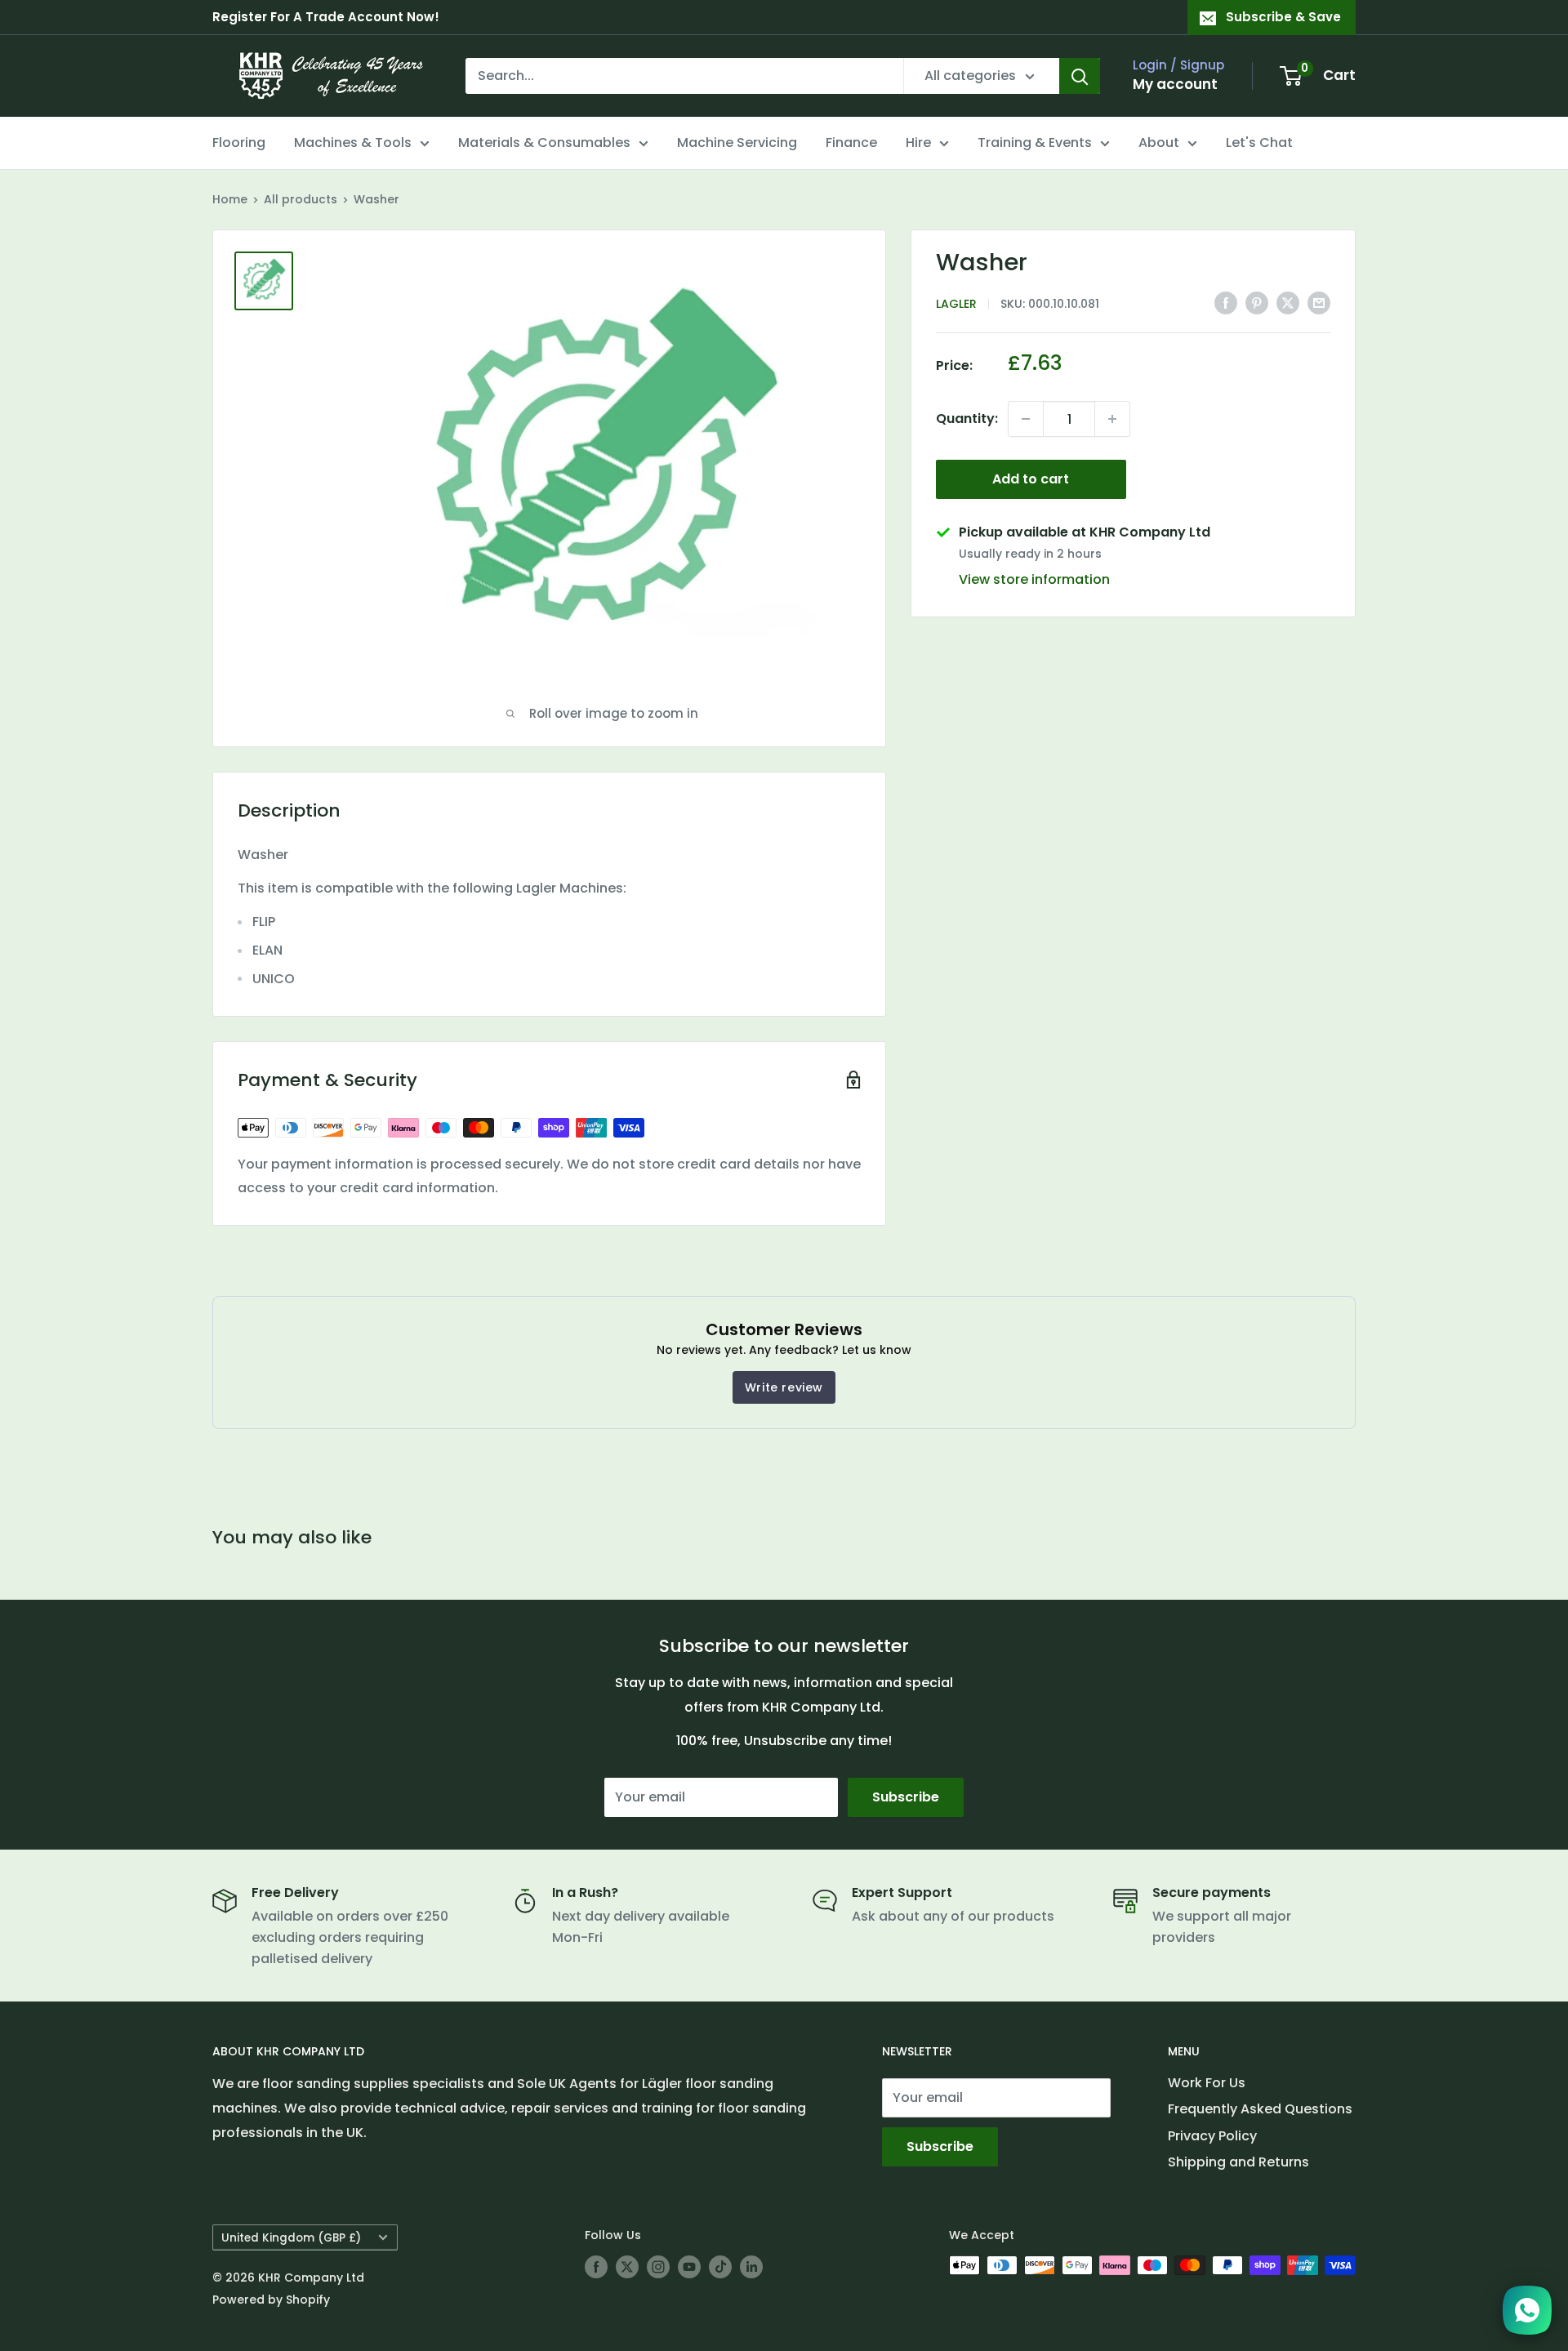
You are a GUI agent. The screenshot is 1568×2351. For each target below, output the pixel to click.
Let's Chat (1259, 142)
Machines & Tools (353, 142)
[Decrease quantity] (1026, 419)
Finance (851, 142)
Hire (918, 142)
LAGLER (956, 304)
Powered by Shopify (271, 2300)
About (1159, 142)
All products (301, 199)
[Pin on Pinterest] (1257, 302)
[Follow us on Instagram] (658, 2267)
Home (230, 199)
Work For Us (1207, 2083)
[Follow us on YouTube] (689, 2267)
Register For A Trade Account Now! (326, 17)
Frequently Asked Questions (1260, 2109)
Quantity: (967, 419)
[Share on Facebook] (1226, 302)
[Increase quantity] (1112, 419)
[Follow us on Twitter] (627, 2267)
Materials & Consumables (544, 142)
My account (1175, 84)
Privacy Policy (1212, 2136)
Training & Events (1035, 142)
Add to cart (1031, 479)
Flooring (239, 142)
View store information (1034, 579)
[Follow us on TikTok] (720, 2267)
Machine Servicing (737, 142)
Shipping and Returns (1238, 2162)
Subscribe (906, 1797)
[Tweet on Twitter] (1288, 302)
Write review (784, 1387)
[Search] (1080, 76)
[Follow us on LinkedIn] (751, 2267)
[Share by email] (1319, 302)
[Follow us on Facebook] (596, 2267)
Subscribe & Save (1283, 17)
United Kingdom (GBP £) (291, 2238)
